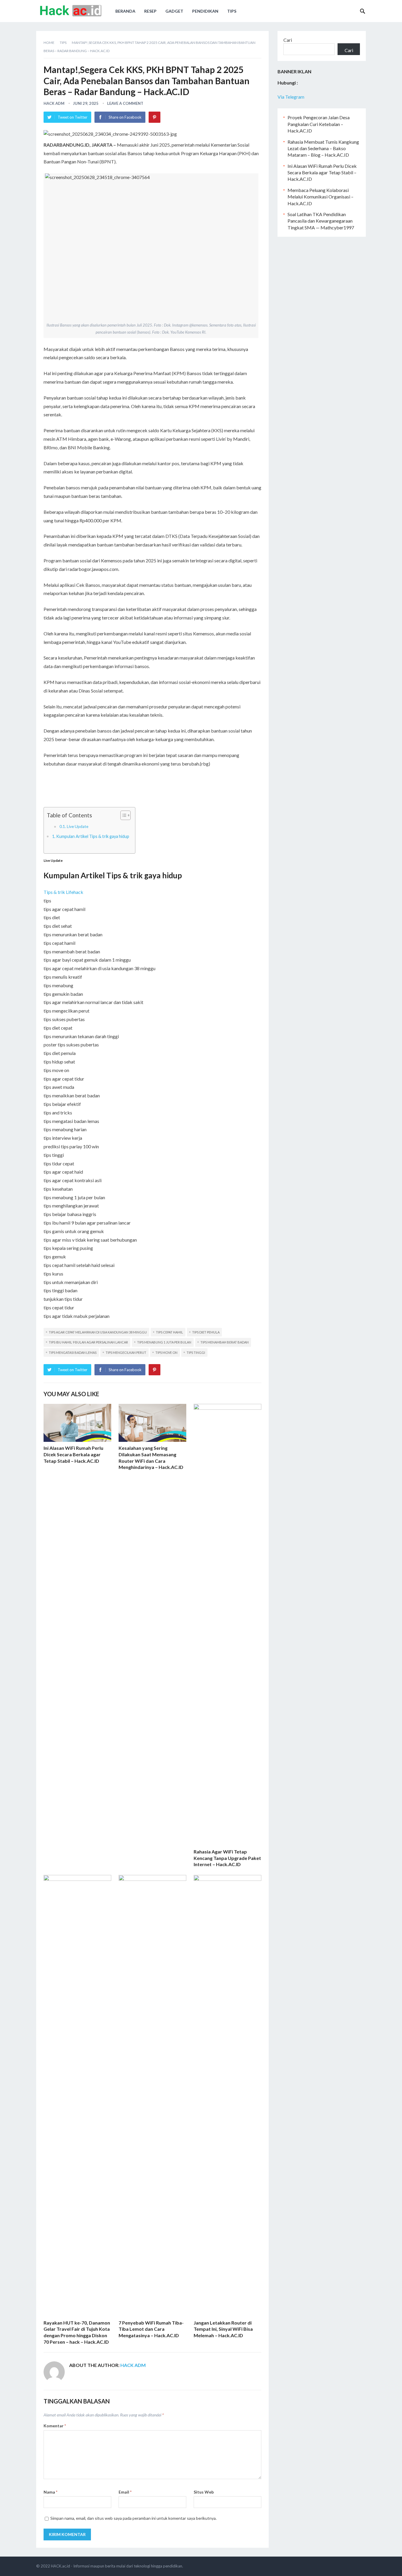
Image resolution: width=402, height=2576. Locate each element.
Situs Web (204, 2492)
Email (125, 2492)
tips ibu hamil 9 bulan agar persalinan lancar (88, 1342)
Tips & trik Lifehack (63, 892)
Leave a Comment (125, 103)
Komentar (55, 2426)
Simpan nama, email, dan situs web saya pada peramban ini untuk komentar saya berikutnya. (133, 2518)
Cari (288, 40)
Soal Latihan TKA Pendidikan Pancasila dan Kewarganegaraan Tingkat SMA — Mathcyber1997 (321, 221)
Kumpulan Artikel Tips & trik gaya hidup (93, 836)
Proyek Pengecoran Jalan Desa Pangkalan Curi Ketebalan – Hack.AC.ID (319, 124)
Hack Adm (54, 103)
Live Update (78, 826)
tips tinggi (196, 1352)
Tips (232, 11)
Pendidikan (205, 11)
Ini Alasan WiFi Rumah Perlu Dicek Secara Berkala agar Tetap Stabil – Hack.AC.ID (73, 1454)
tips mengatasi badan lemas (73, 1352)
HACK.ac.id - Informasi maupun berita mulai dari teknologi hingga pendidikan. (117, 2566)
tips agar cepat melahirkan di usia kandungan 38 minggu (98, 1332)
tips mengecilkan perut (126, 1352)
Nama (50, 2492)
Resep (150, 11)
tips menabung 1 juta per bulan (164, 1342)
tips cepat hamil (170, 1332)
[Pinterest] (155, 117)
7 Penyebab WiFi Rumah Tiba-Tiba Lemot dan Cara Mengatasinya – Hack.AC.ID (151, 2329)
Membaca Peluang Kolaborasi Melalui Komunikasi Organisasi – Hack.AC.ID (320, 197)
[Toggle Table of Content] (123, 815)
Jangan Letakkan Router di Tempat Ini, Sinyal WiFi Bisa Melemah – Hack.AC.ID (223, 2329)
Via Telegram (291, 97)
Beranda (125, 11)
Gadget (174, 11)
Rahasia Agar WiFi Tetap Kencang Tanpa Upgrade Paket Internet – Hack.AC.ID (227, 1858)
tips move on (166, 1352)
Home (49, 43)
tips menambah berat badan (225, 1342)
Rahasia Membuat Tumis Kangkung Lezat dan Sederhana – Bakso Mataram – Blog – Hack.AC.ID (323, 148)
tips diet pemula (206, 1332)
